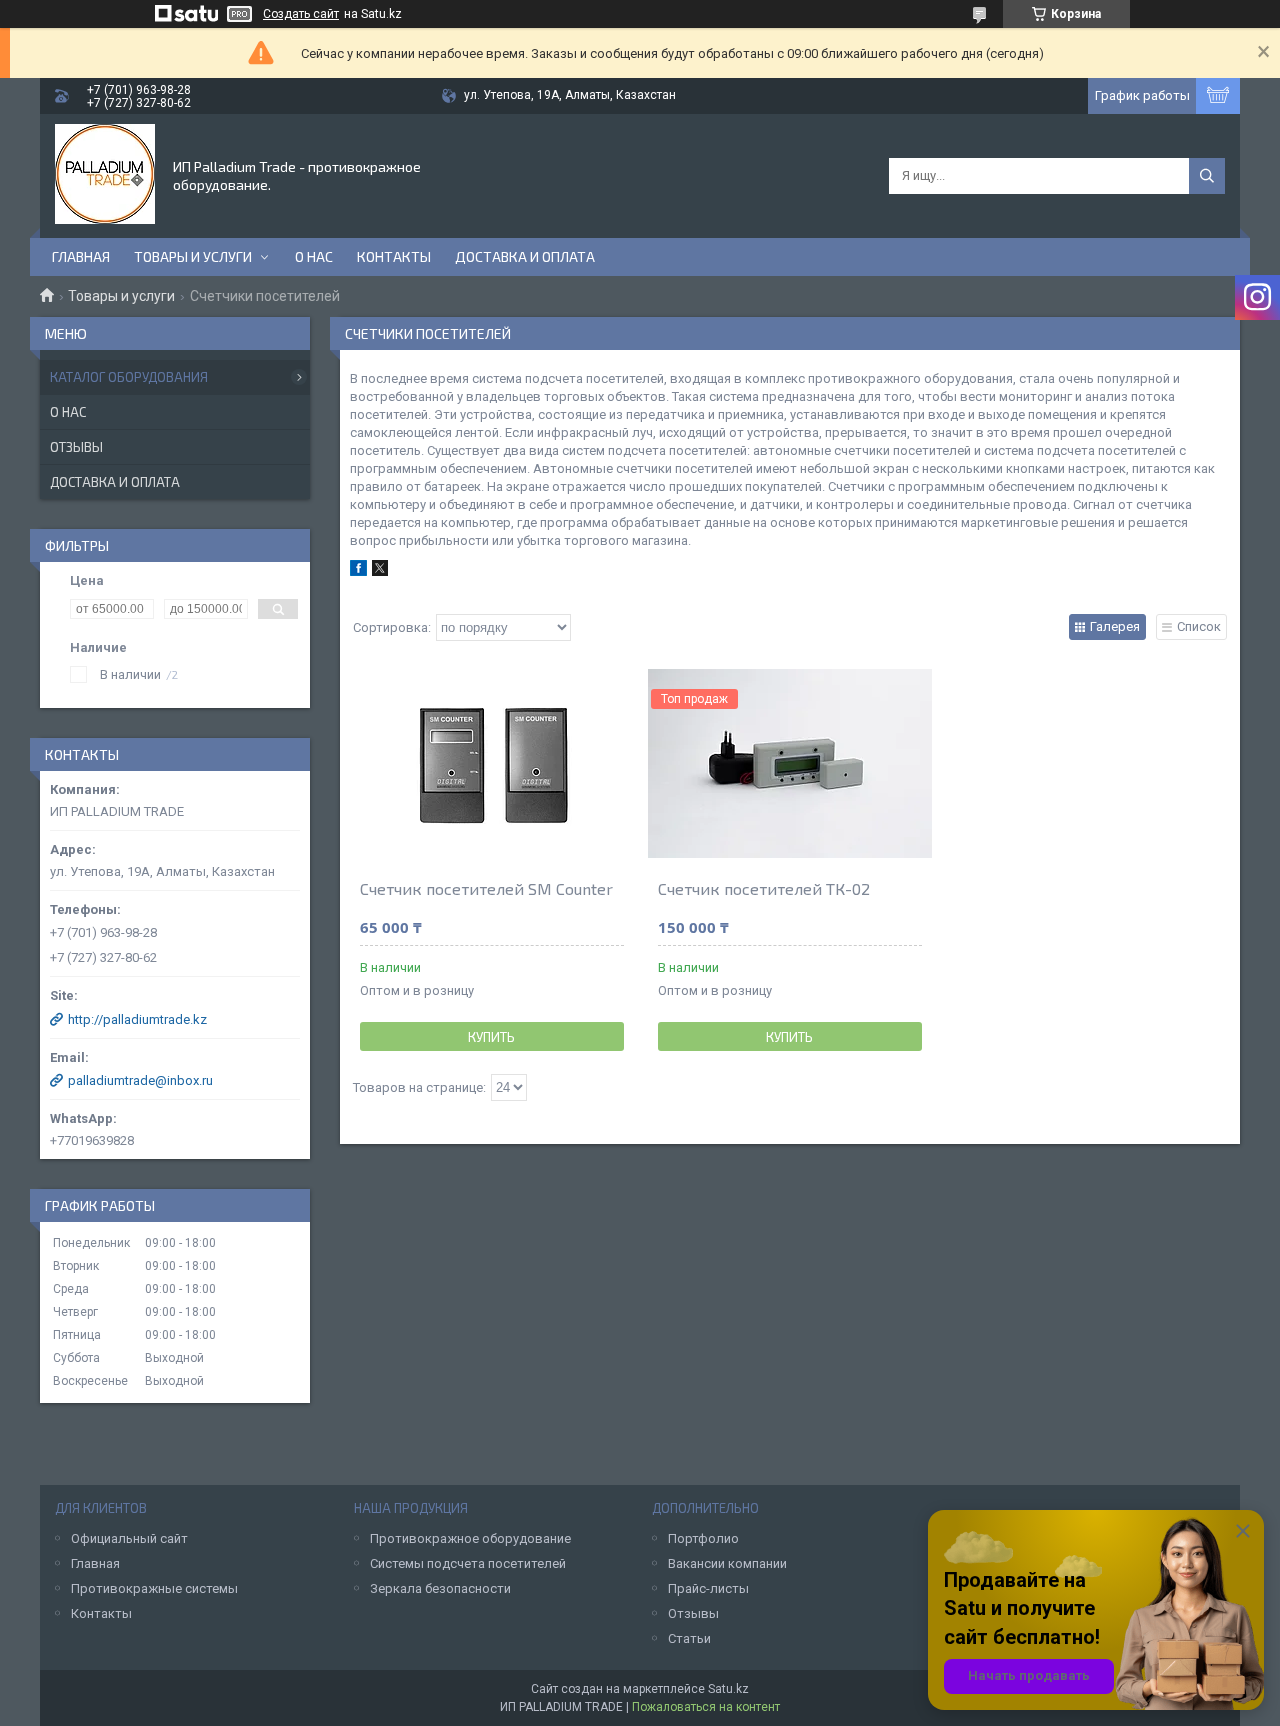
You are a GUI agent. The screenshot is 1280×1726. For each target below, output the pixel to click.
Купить (491, 1037)
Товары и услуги (193, 256)
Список (1199, 626)
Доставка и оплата (525, 256)
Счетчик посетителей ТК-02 (764, 888)
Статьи (689, 1638)
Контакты (394, 256)
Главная (81, 256)
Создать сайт (301, 14)
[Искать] (1207, 176)
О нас (314, 256)
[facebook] (358, 571)
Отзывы (76, 447)
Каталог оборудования (129, 377)
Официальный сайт (129, 1538)
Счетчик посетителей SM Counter (486, 888)
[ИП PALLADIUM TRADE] (105, 174)
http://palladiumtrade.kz (137, 1019)
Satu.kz (728, 1689)
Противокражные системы (154, 1588)
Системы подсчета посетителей (468, 1563)
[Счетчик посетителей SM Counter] (492, 764)
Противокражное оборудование (470, 1538)
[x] (380, 571)
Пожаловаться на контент (706, 1707)
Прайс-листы (708, 1588)
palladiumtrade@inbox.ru (140, 1080)
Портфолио (703, 1538)
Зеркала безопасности (440, 1588)
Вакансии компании (727, 1563)
